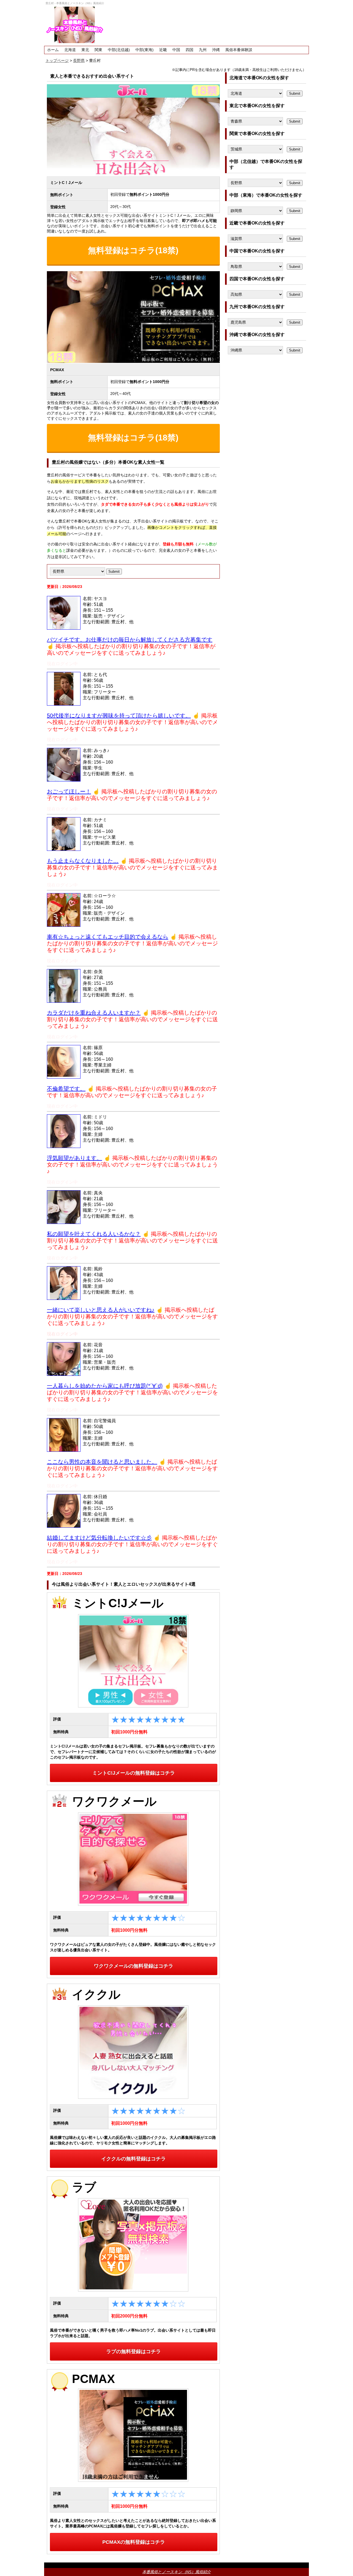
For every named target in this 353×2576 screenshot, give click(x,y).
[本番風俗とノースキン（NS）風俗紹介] (75, 25)
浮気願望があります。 (74, 1158)
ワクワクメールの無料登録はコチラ (133, 1966)
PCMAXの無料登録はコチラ (134, 2542)
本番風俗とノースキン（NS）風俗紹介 (176, 2572)
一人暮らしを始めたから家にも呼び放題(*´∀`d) (105, 1386)
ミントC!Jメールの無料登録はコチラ (134, 1773)
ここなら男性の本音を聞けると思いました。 (102, 1462)
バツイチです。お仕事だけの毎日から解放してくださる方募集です (130, 640)
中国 (176, 50)
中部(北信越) (119, 50)
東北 (85, 50)
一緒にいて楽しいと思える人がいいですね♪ (101, 1310)
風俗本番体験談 (239, 50)
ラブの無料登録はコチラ (133, 2351)
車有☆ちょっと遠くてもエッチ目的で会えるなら (108, 937)
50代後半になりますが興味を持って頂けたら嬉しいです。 (119, 716)
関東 (98, 50)
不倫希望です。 (66, 1089)
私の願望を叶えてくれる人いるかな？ (94, 1234)
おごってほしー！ (69, 791)
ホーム (53, 50)
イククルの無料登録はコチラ (133, 2159)
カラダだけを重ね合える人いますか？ (94, 1013)
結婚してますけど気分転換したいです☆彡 (99, 1538)
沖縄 (216, 50)
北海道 (70, 50)
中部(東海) (145, 50)
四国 (189, 50)
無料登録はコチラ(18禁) (133, 250)
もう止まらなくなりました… (83, 861)
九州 (203, 50)
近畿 (163, 50)
